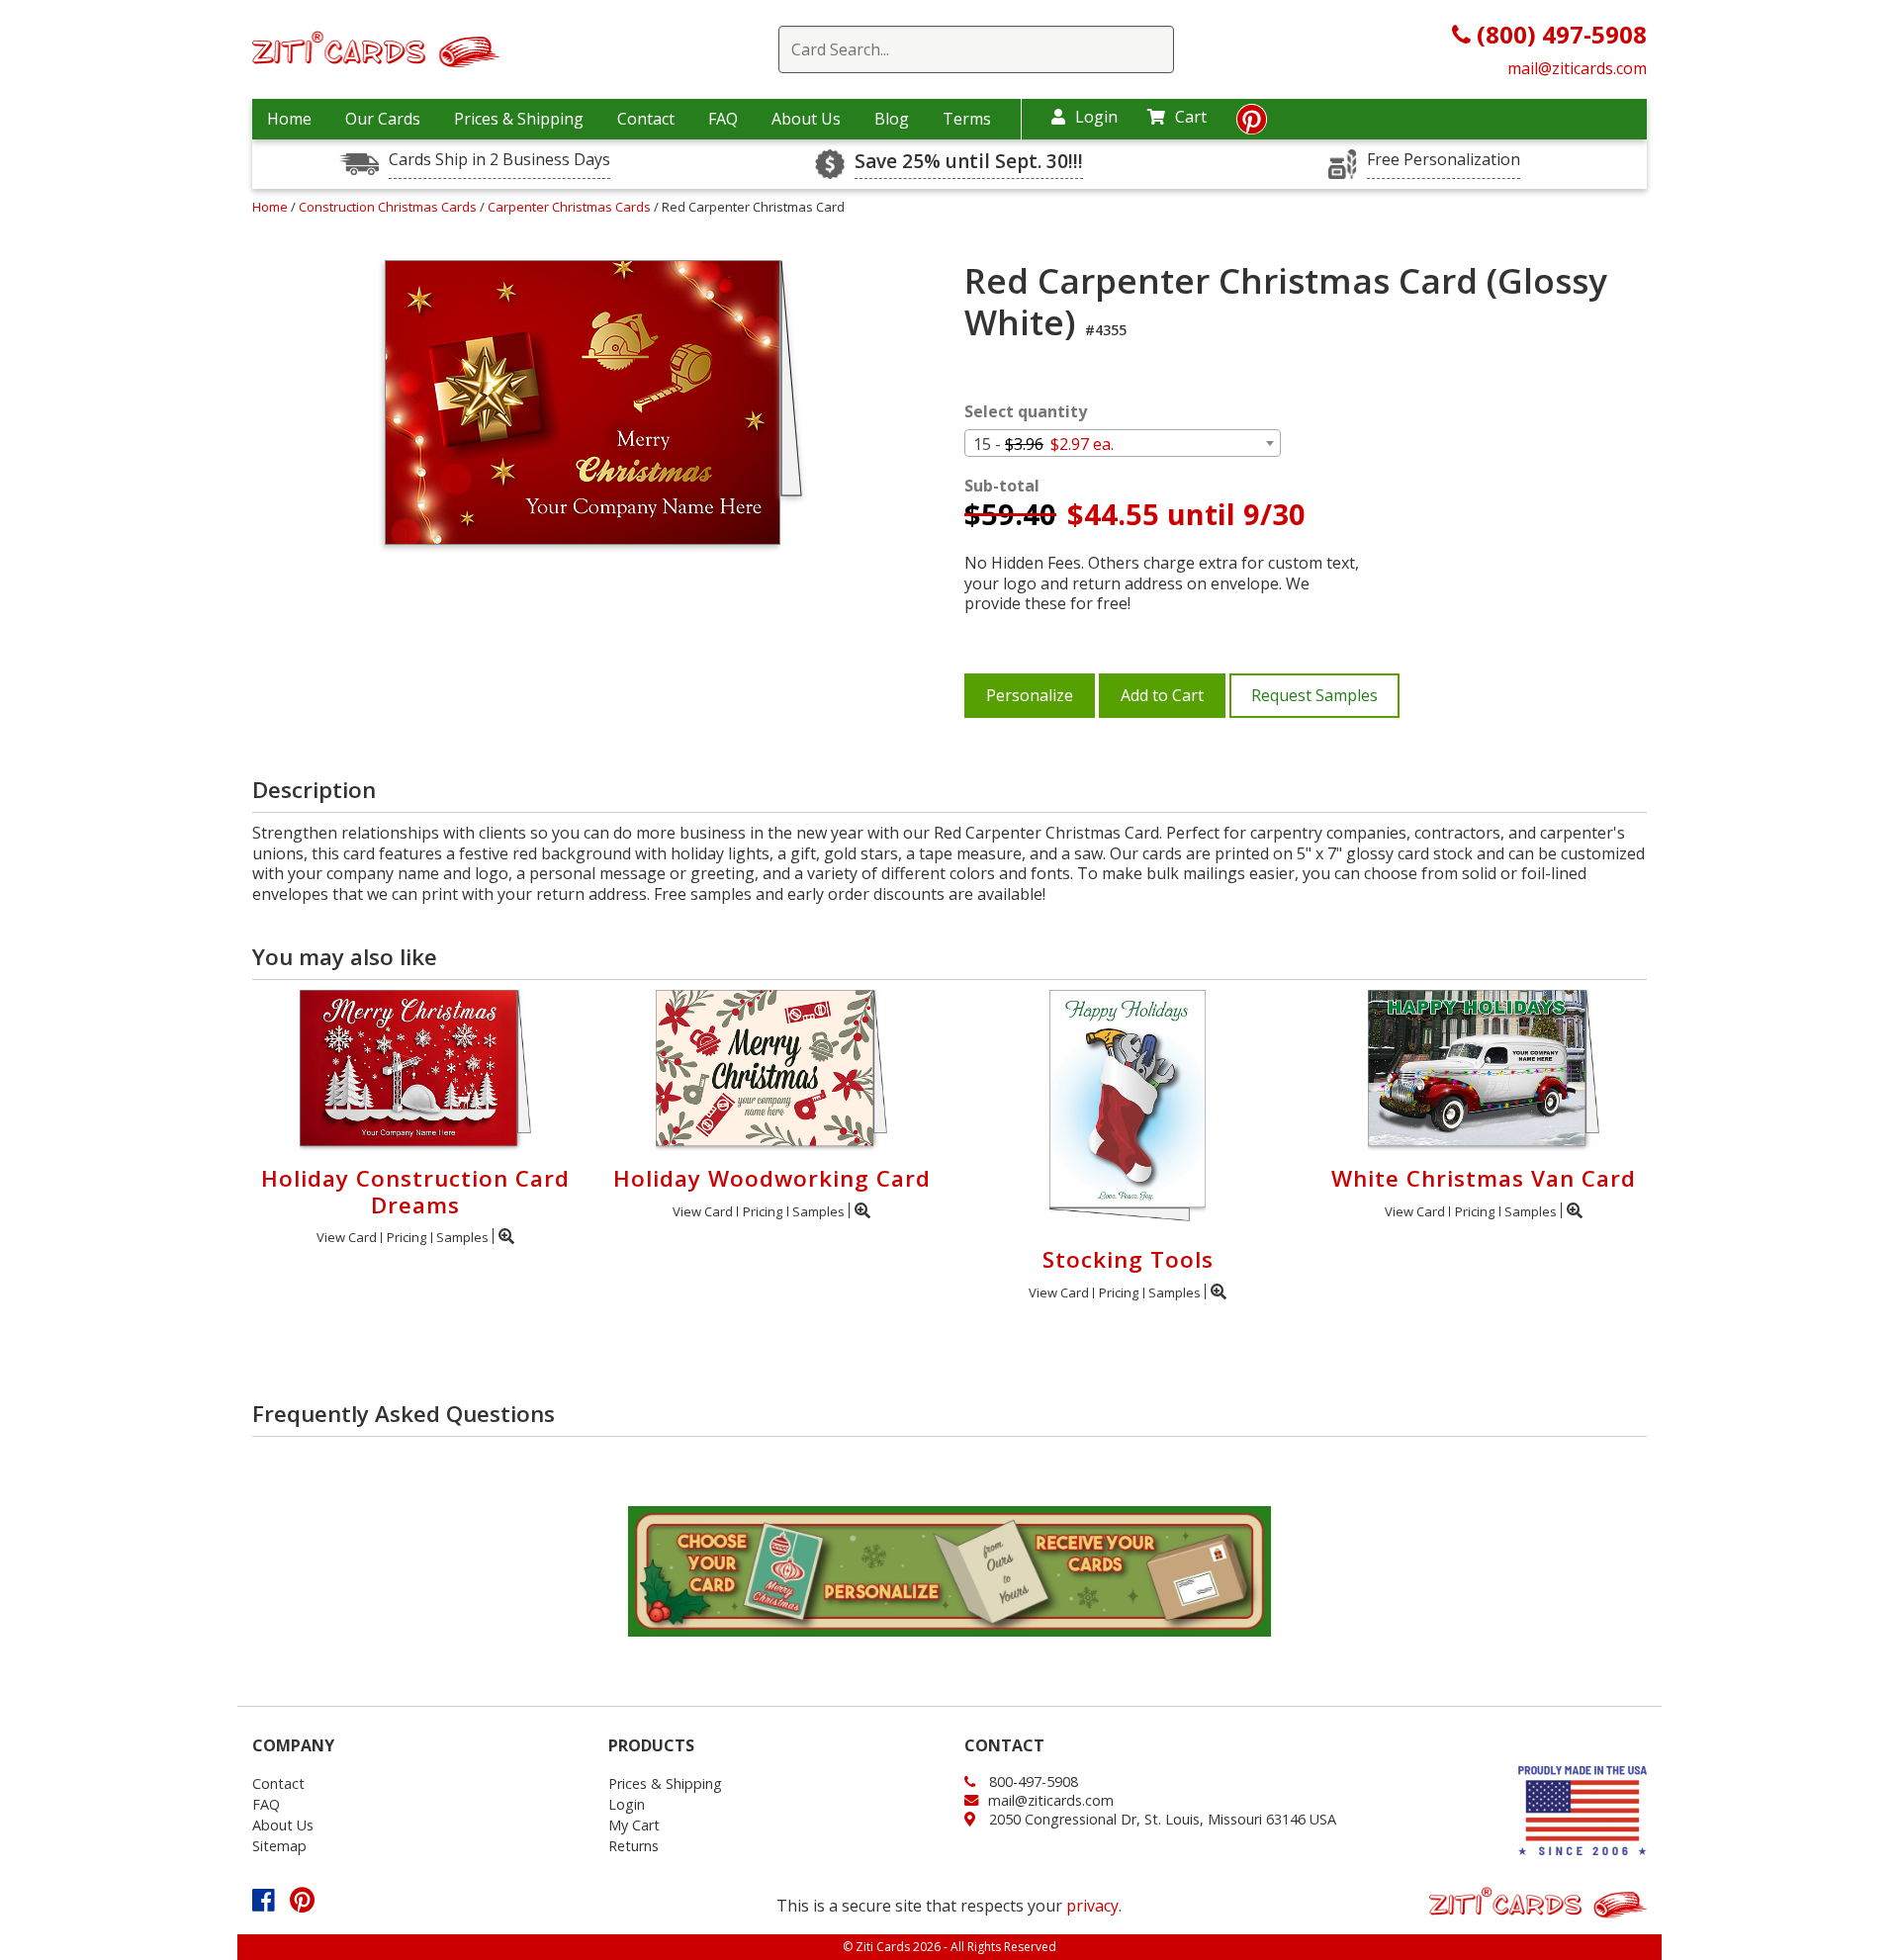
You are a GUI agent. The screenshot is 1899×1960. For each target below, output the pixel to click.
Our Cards (383, 119)
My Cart (634, 1825)
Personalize (1030, 695)
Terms (967, 119)
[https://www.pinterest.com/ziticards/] (1252, 125)
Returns (633, 1846)
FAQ (723, 119)
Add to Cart (1162, 695)
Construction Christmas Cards (389, 207)
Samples (462, 1237)
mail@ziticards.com (1577, 68)
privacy (1092, 1906)
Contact (646, 119)
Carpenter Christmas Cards (571, 207)
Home (289, 119)
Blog (892, 119)
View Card (347, 1237)
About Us (806, 119)
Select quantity (1026, 412)
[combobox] (1123, 443)
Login (1096, 117)
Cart (1191, 117)
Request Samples (1314, 695)
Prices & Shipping (519, 119)
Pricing (407, 1237)
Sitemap (279, 1846)
